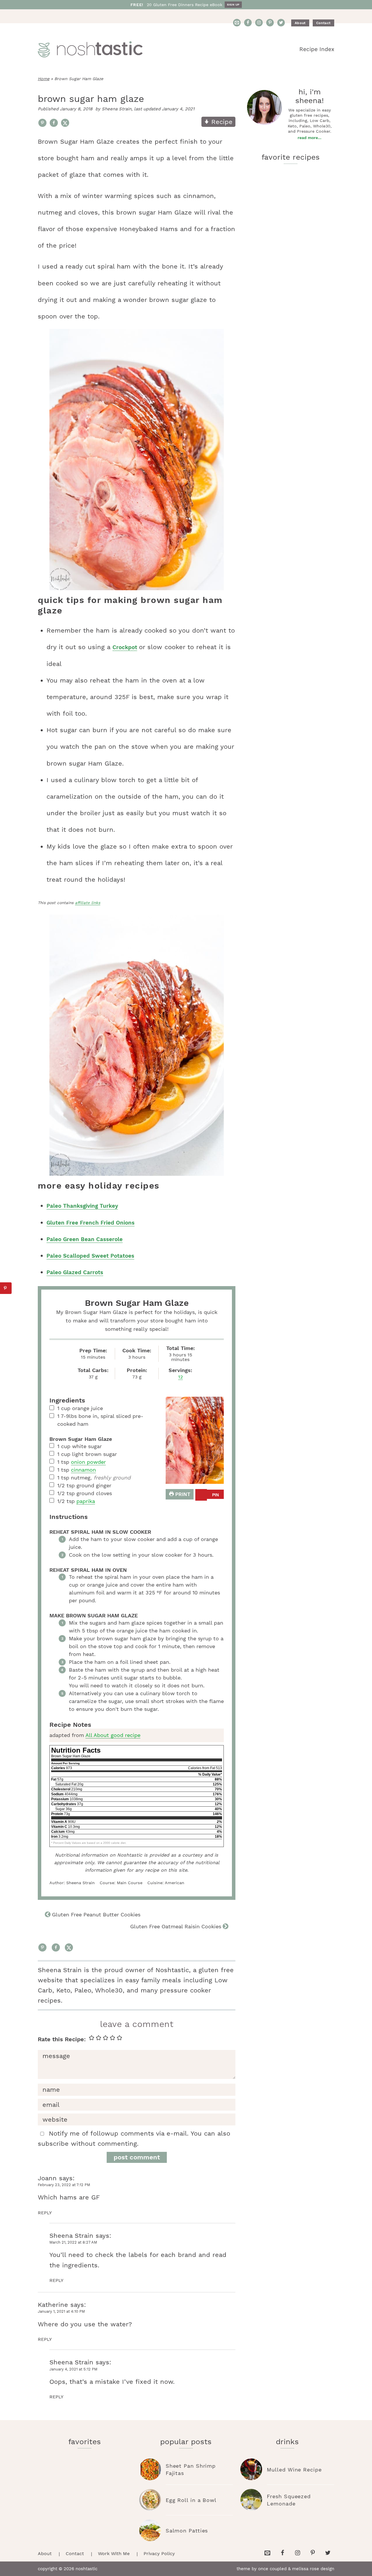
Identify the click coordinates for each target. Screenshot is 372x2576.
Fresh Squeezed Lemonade (289, 2500)
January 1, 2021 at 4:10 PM (61, 2311)
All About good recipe (113, 1735)
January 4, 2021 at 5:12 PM (73, 2369)
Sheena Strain (71, 2236)
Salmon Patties (187, 2531)
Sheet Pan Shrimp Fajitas (191, 2469)
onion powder (88, 1462)
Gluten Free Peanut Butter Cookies (96, 1915)
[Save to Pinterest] (42, 123)
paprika (86, 1501)
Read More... (310, 138)
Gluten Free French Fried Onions (91, 1223)
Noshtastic (90, 49)
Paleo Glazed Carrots (75, 1272)
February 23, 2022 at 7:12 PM (64, 2185)
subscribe (53, 2144)
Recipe (221, 122)
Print (182, 1494)
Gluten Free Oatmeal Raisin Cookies (176, 1926)
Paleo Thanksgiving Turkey (82, 1206)
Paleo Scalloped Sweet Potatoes (90, 1256)
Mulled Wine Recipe (294, 2470)
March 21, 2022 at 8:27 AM (73, 2242)
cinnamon (83, 1470)
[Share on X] (65, 123)
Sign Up (233, 4)
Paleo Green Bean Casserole (85, 1239)
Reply (45, 2213)
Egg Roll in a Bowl (191, 2500)
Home (44, 79)
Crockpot (125, 647)
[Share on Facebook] (54, 123)
